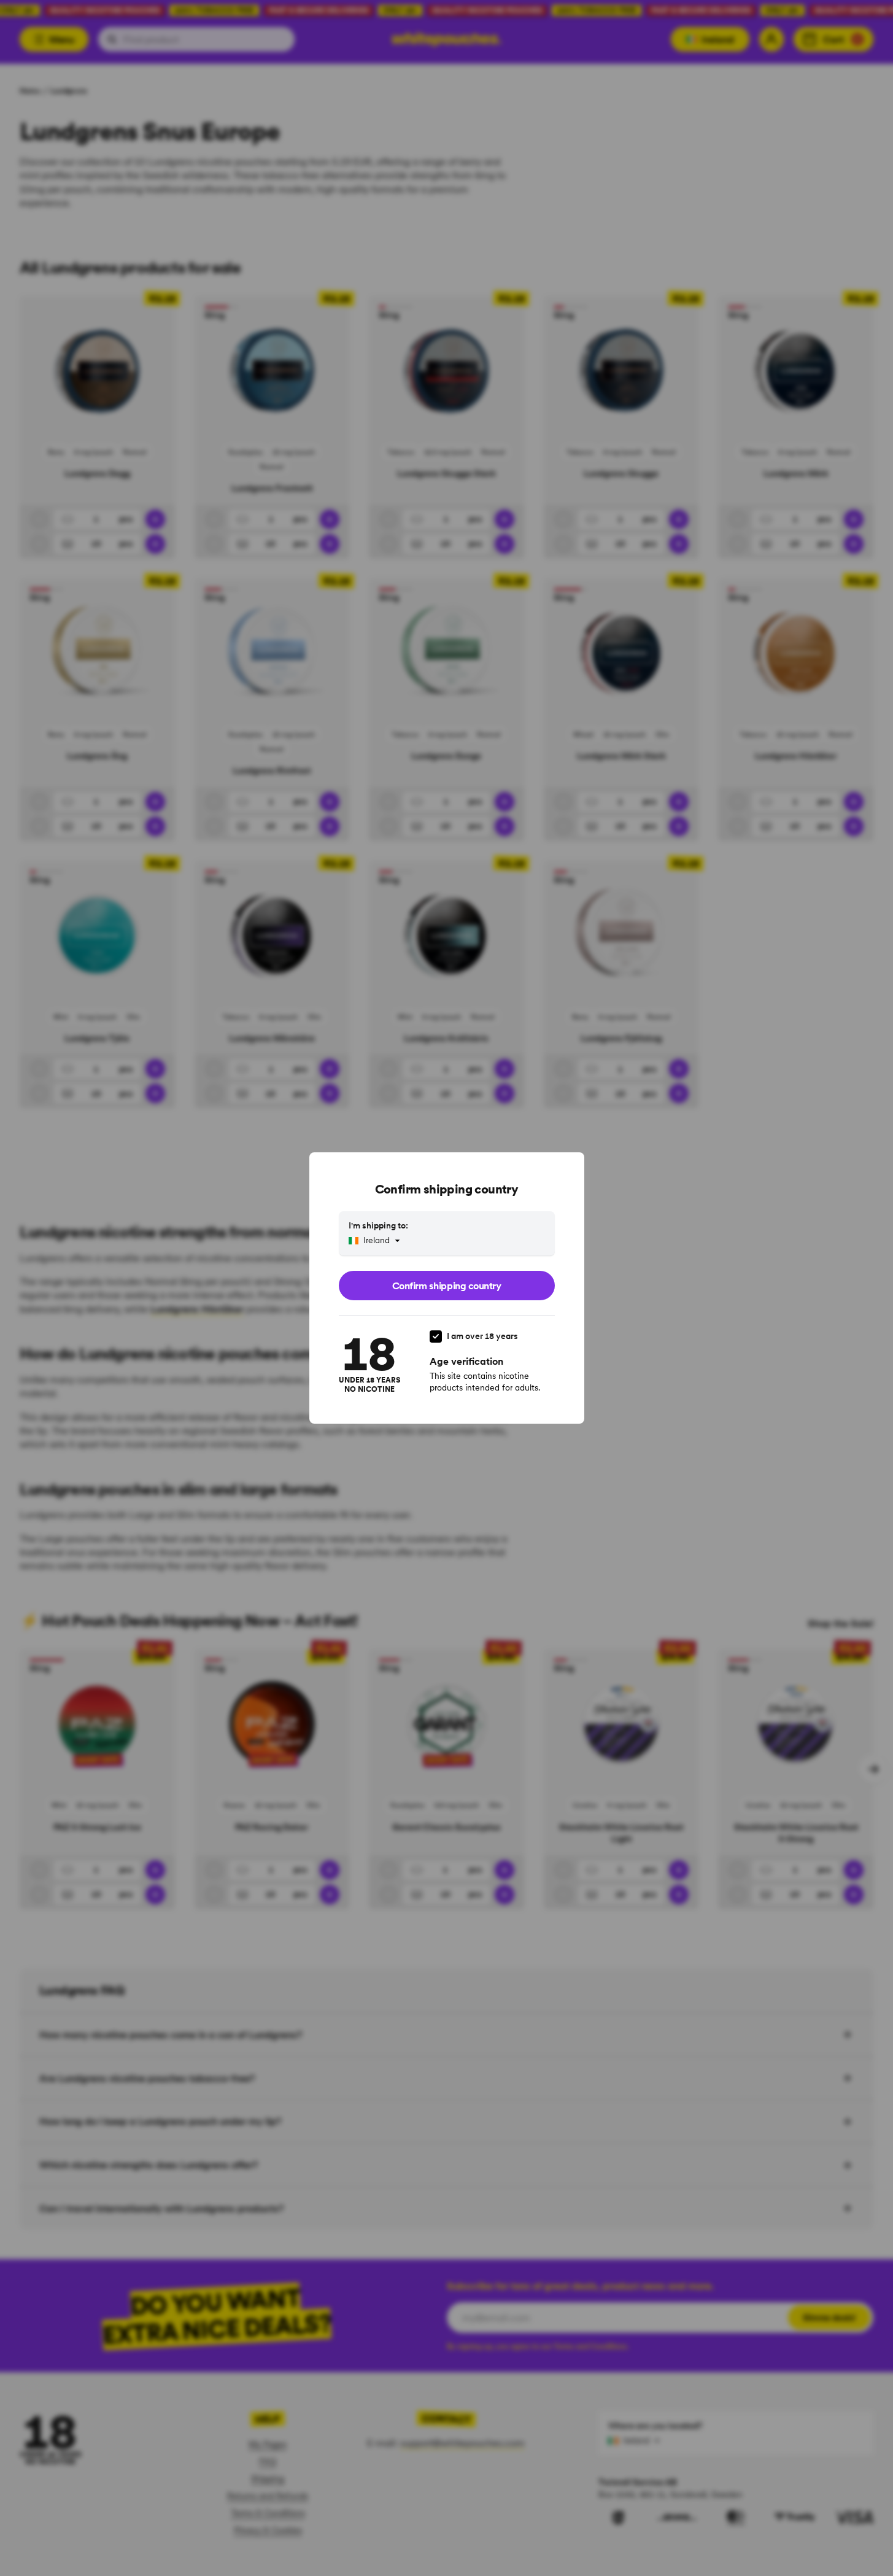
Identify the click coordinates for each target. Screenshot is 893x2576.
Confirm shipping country (447, 1286)
